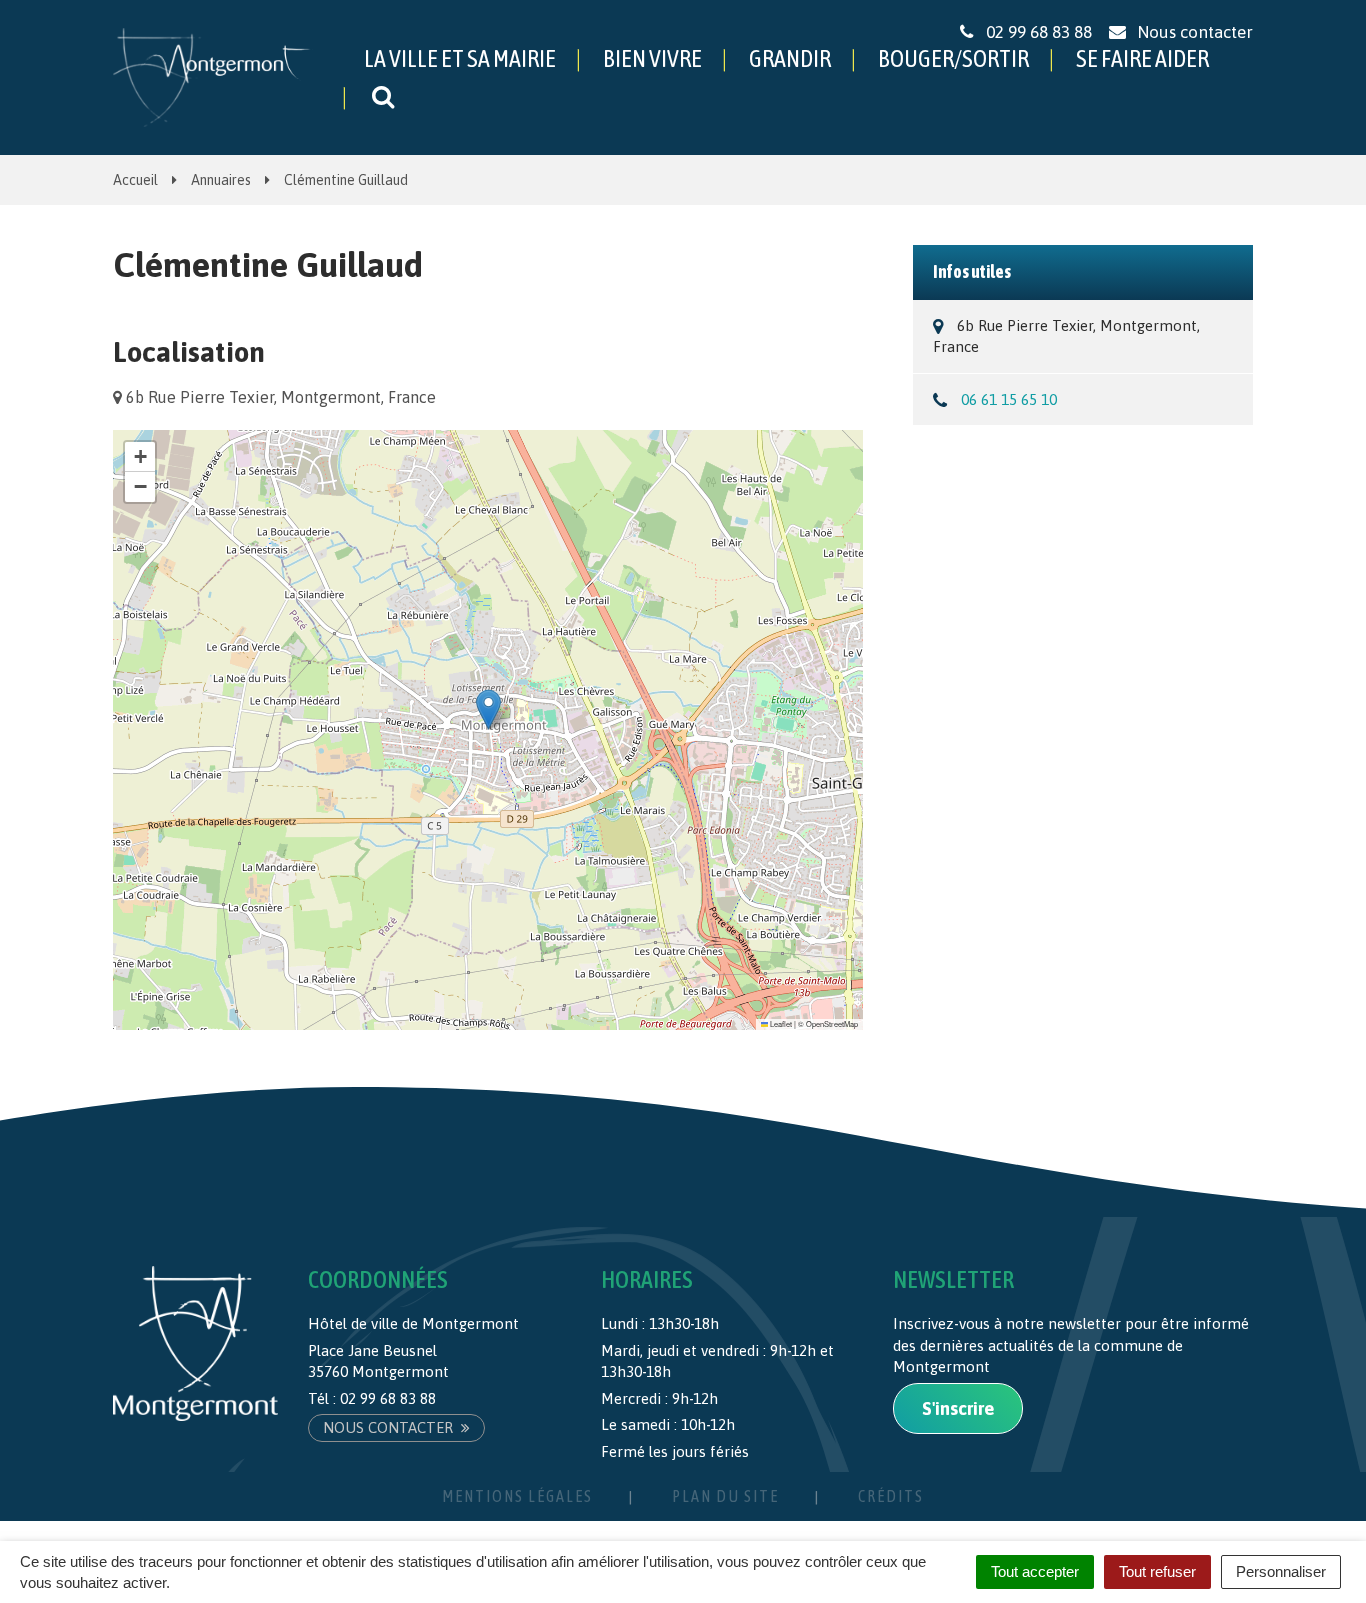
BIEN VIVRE (652, 58)
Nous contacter (390, 1427)
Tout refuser (1157, 1571)
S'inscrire (958, 1408)
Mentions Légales (517, 1496)
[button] (488, 709)
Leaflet (780, 1023)
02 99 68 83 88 (388, 1398)
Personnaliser (1281, 1571)
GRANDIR (790, 58)
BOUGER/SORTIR (953, 58)
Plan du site (725, 1496)
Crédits (891, 1496)
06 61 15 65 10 (1009, 399)
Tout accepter (1035, 1571)
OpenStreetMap (832, 1023)
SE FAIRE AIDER (1142, 58)
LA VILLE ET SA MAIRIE (460, 58)
